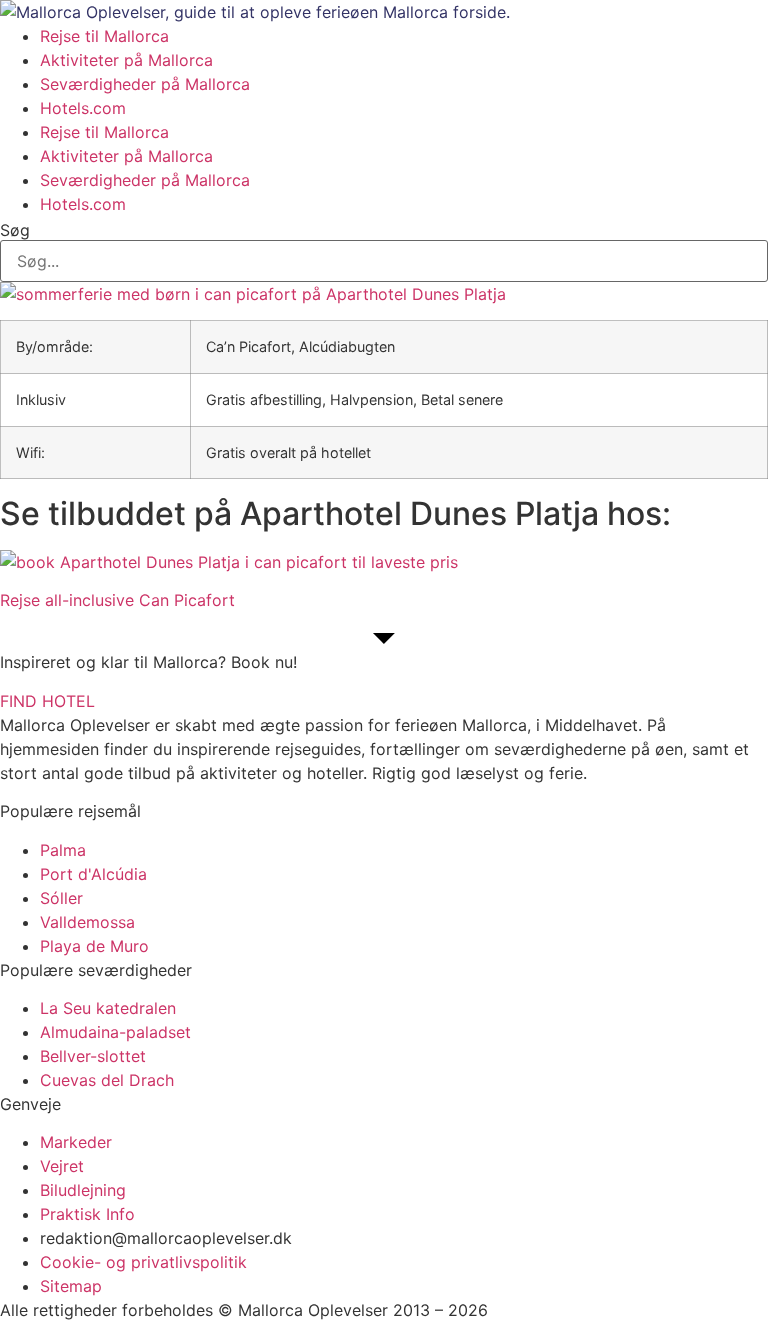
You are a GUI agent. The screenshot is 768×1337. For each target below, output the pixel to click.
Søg (15, 230)
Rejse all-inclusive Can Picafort (117, 600)
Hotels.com (83, 108)
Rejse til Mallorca (104, 36)
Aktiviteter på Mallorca (126, 60)
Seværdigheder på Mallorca (145, 84)
